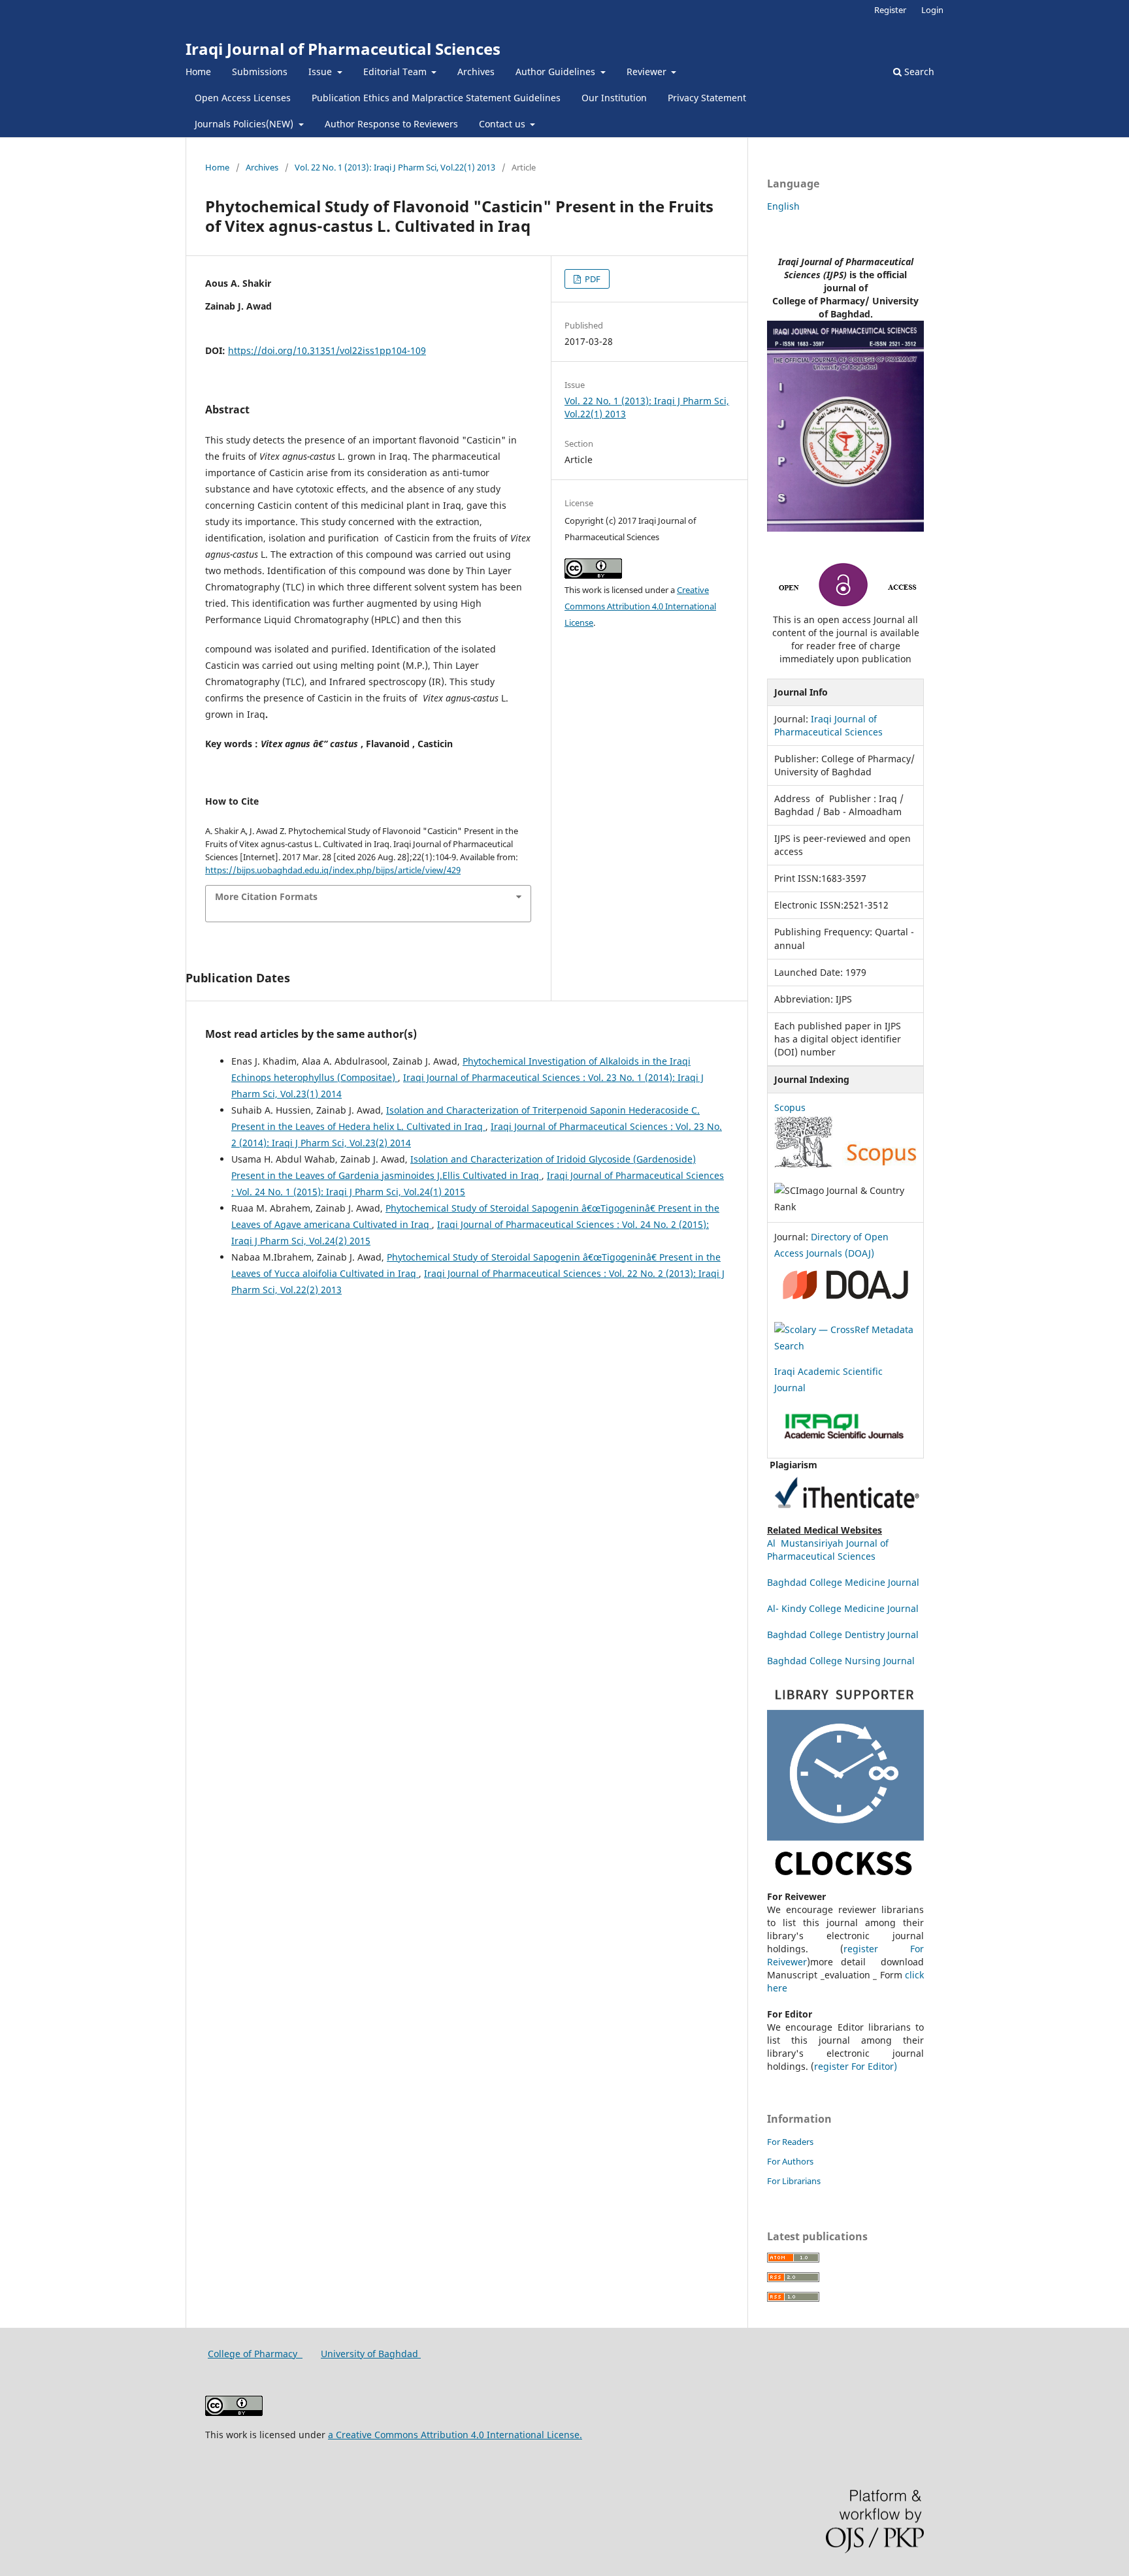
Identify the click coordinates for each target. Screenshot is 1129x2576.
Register (890, 10)
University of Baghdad (371, 2354)
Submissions (260, 72)
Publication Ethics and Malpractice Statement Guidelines (436, 98)
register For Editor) (856, 2066)
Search (918, 72)
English (783, 206)
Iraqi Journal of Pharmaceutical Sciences (343, 49)
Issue (321, 72)
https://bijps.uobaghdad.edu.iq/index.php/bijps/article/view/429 (333, 870)
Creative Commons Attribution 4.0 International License (640, 606)
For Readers (790, 2142)
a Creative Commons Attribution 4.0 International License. (455, 2435)
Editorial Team (396, 72)
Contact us (503, 124)
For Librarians (794, 2181)
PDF (592, 279)
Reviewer (648, 72)
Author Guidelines (557, 72)
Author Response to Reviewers (391, 124)
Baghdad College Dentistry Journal (843, 1634)
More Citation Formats (266, 896)
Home (198, 72)
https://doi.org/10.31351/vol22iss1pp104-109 (327, 350)
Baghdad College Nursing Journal (841, 1661)
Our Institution (614, 98)
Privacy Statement (707, 98)
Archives (476, 72)
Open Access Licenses (243, 98)
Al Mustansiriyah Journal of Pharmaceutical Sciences (828, 1550)
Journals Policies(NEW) (245, 124)
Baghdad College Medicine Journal (844, 1582)
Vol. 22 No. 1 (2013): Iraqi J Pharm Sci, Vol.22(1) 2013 (395, 167)
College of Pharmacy (255, 2354)
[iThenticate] (845, 1517)
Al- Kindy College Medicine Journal (843, 1608)
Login (932, 10)
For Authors (790, 2161)
